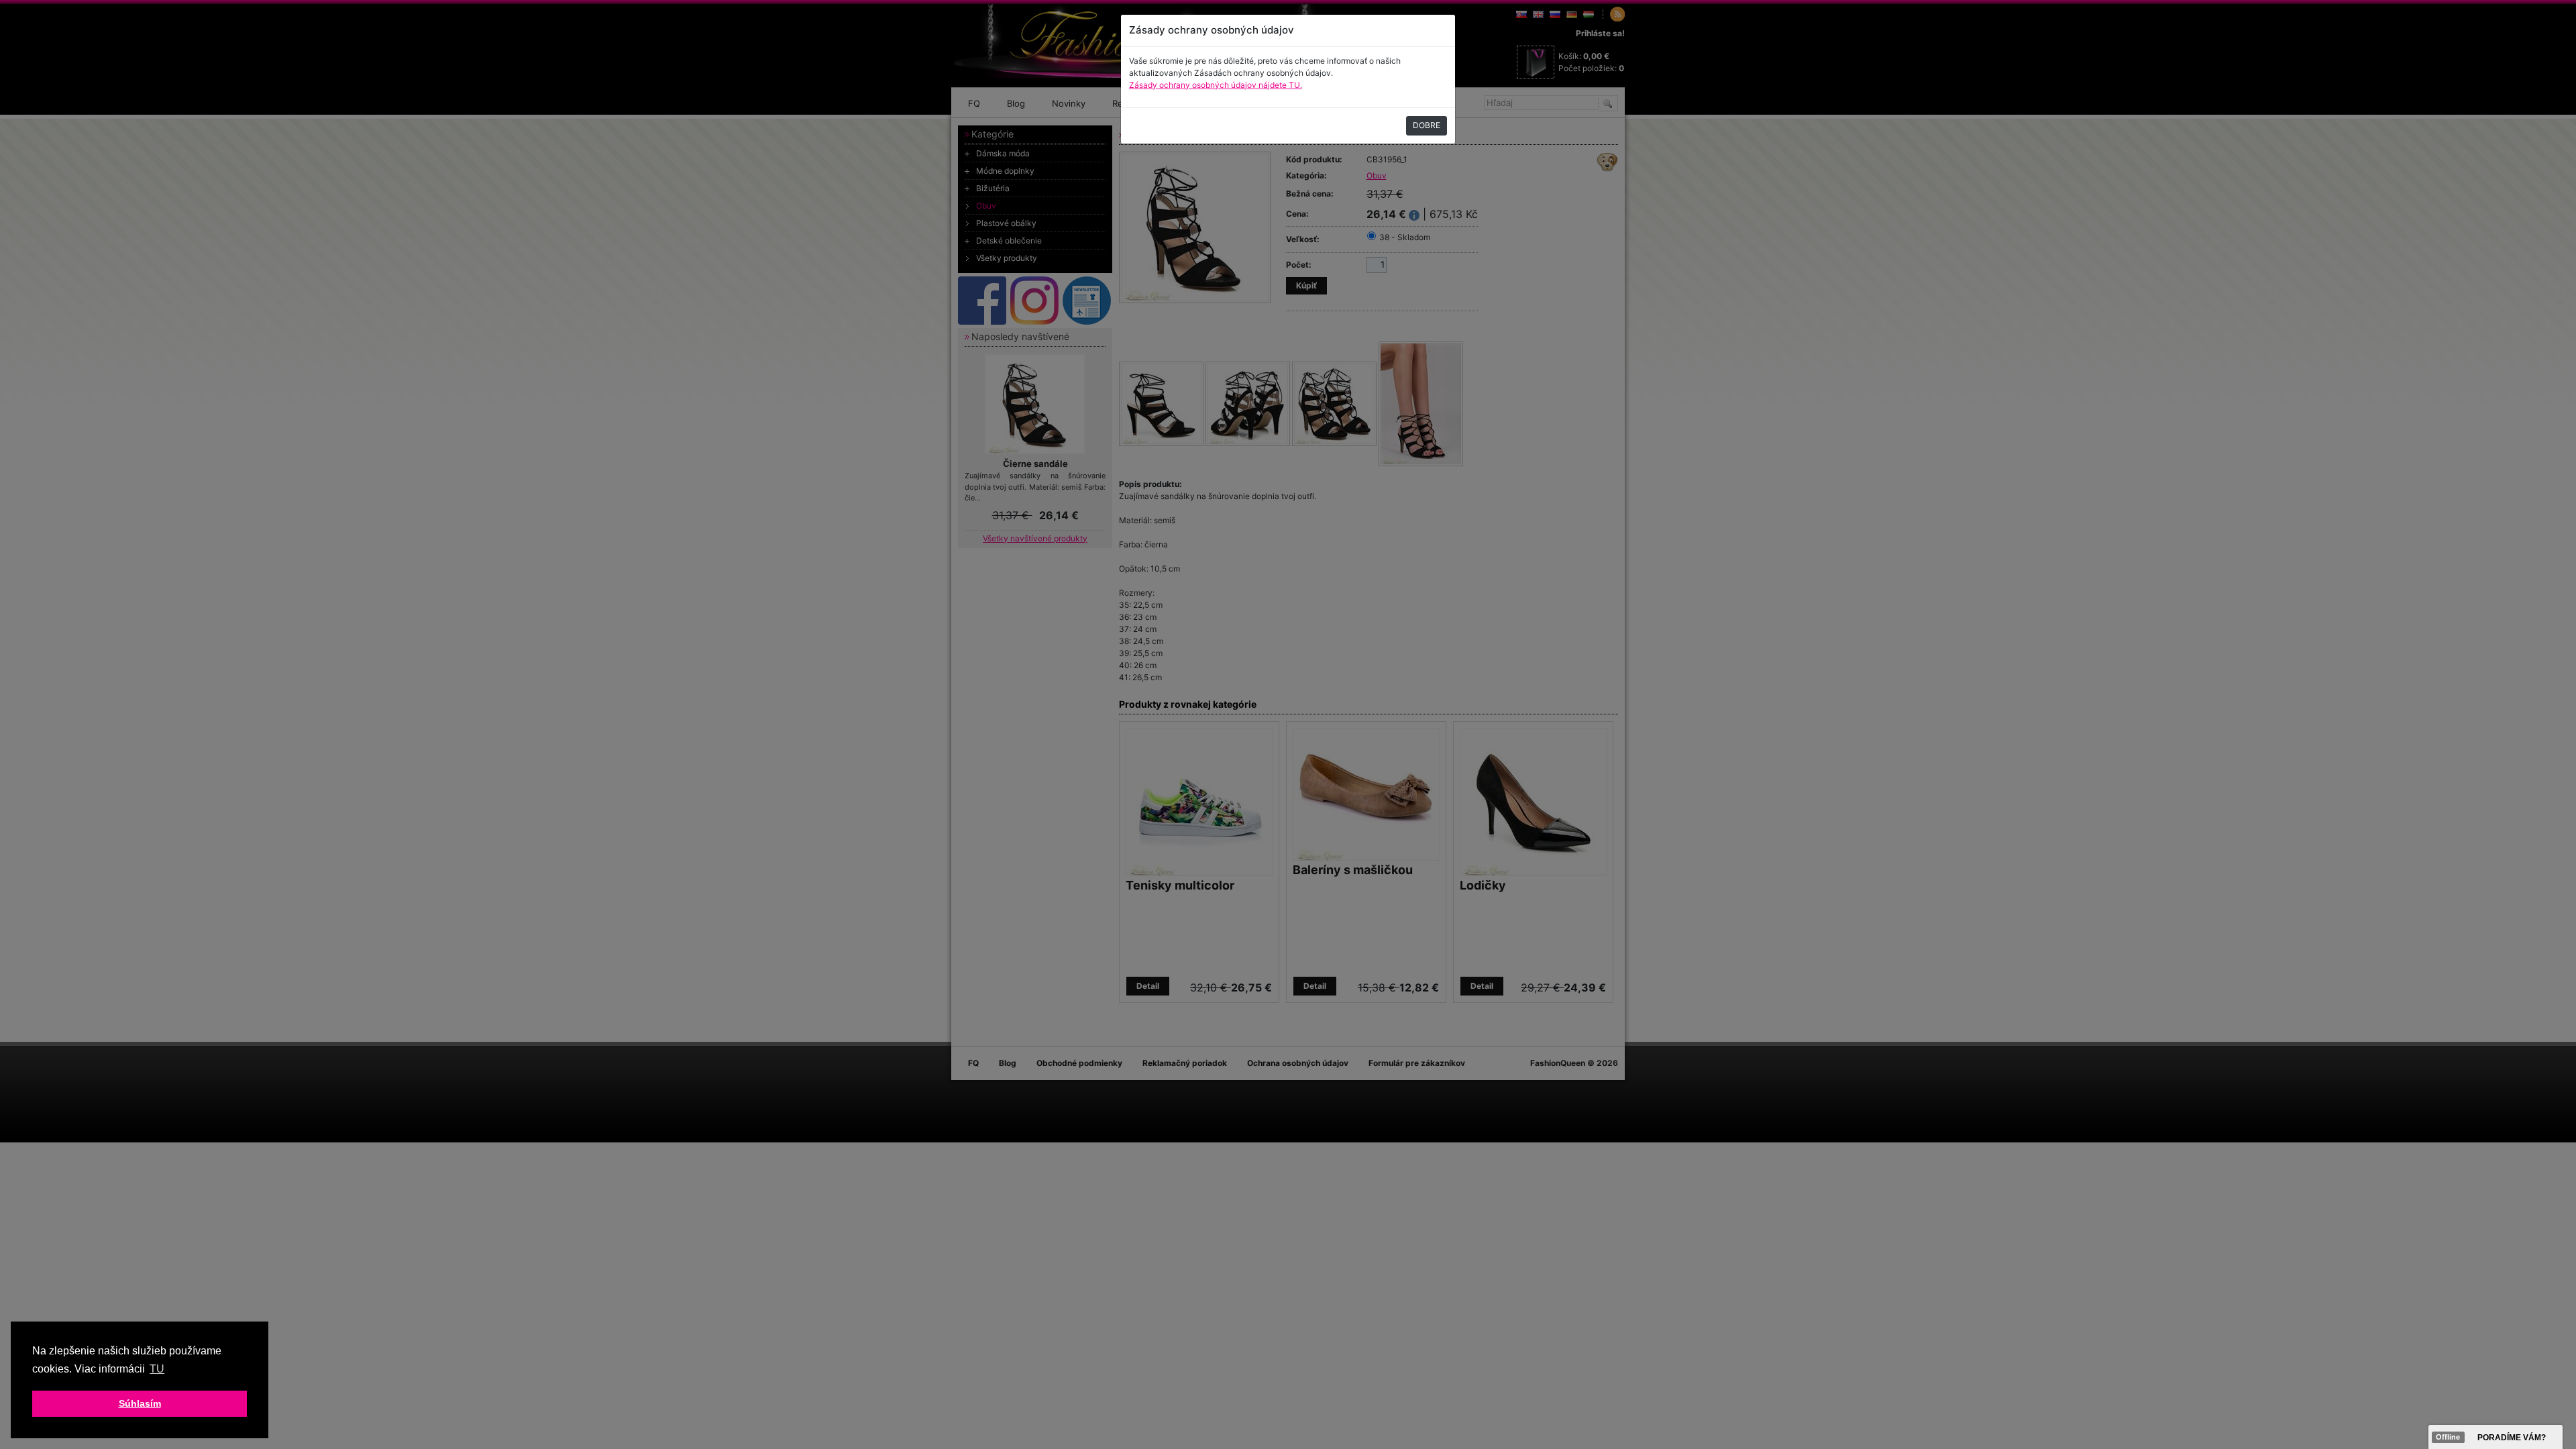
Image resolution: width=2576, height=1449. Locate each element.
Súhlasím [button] (140, 1403)
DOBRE (1427, 125)
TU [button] (157, 1369)
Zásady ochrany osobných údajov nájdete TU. (1216, 85)
